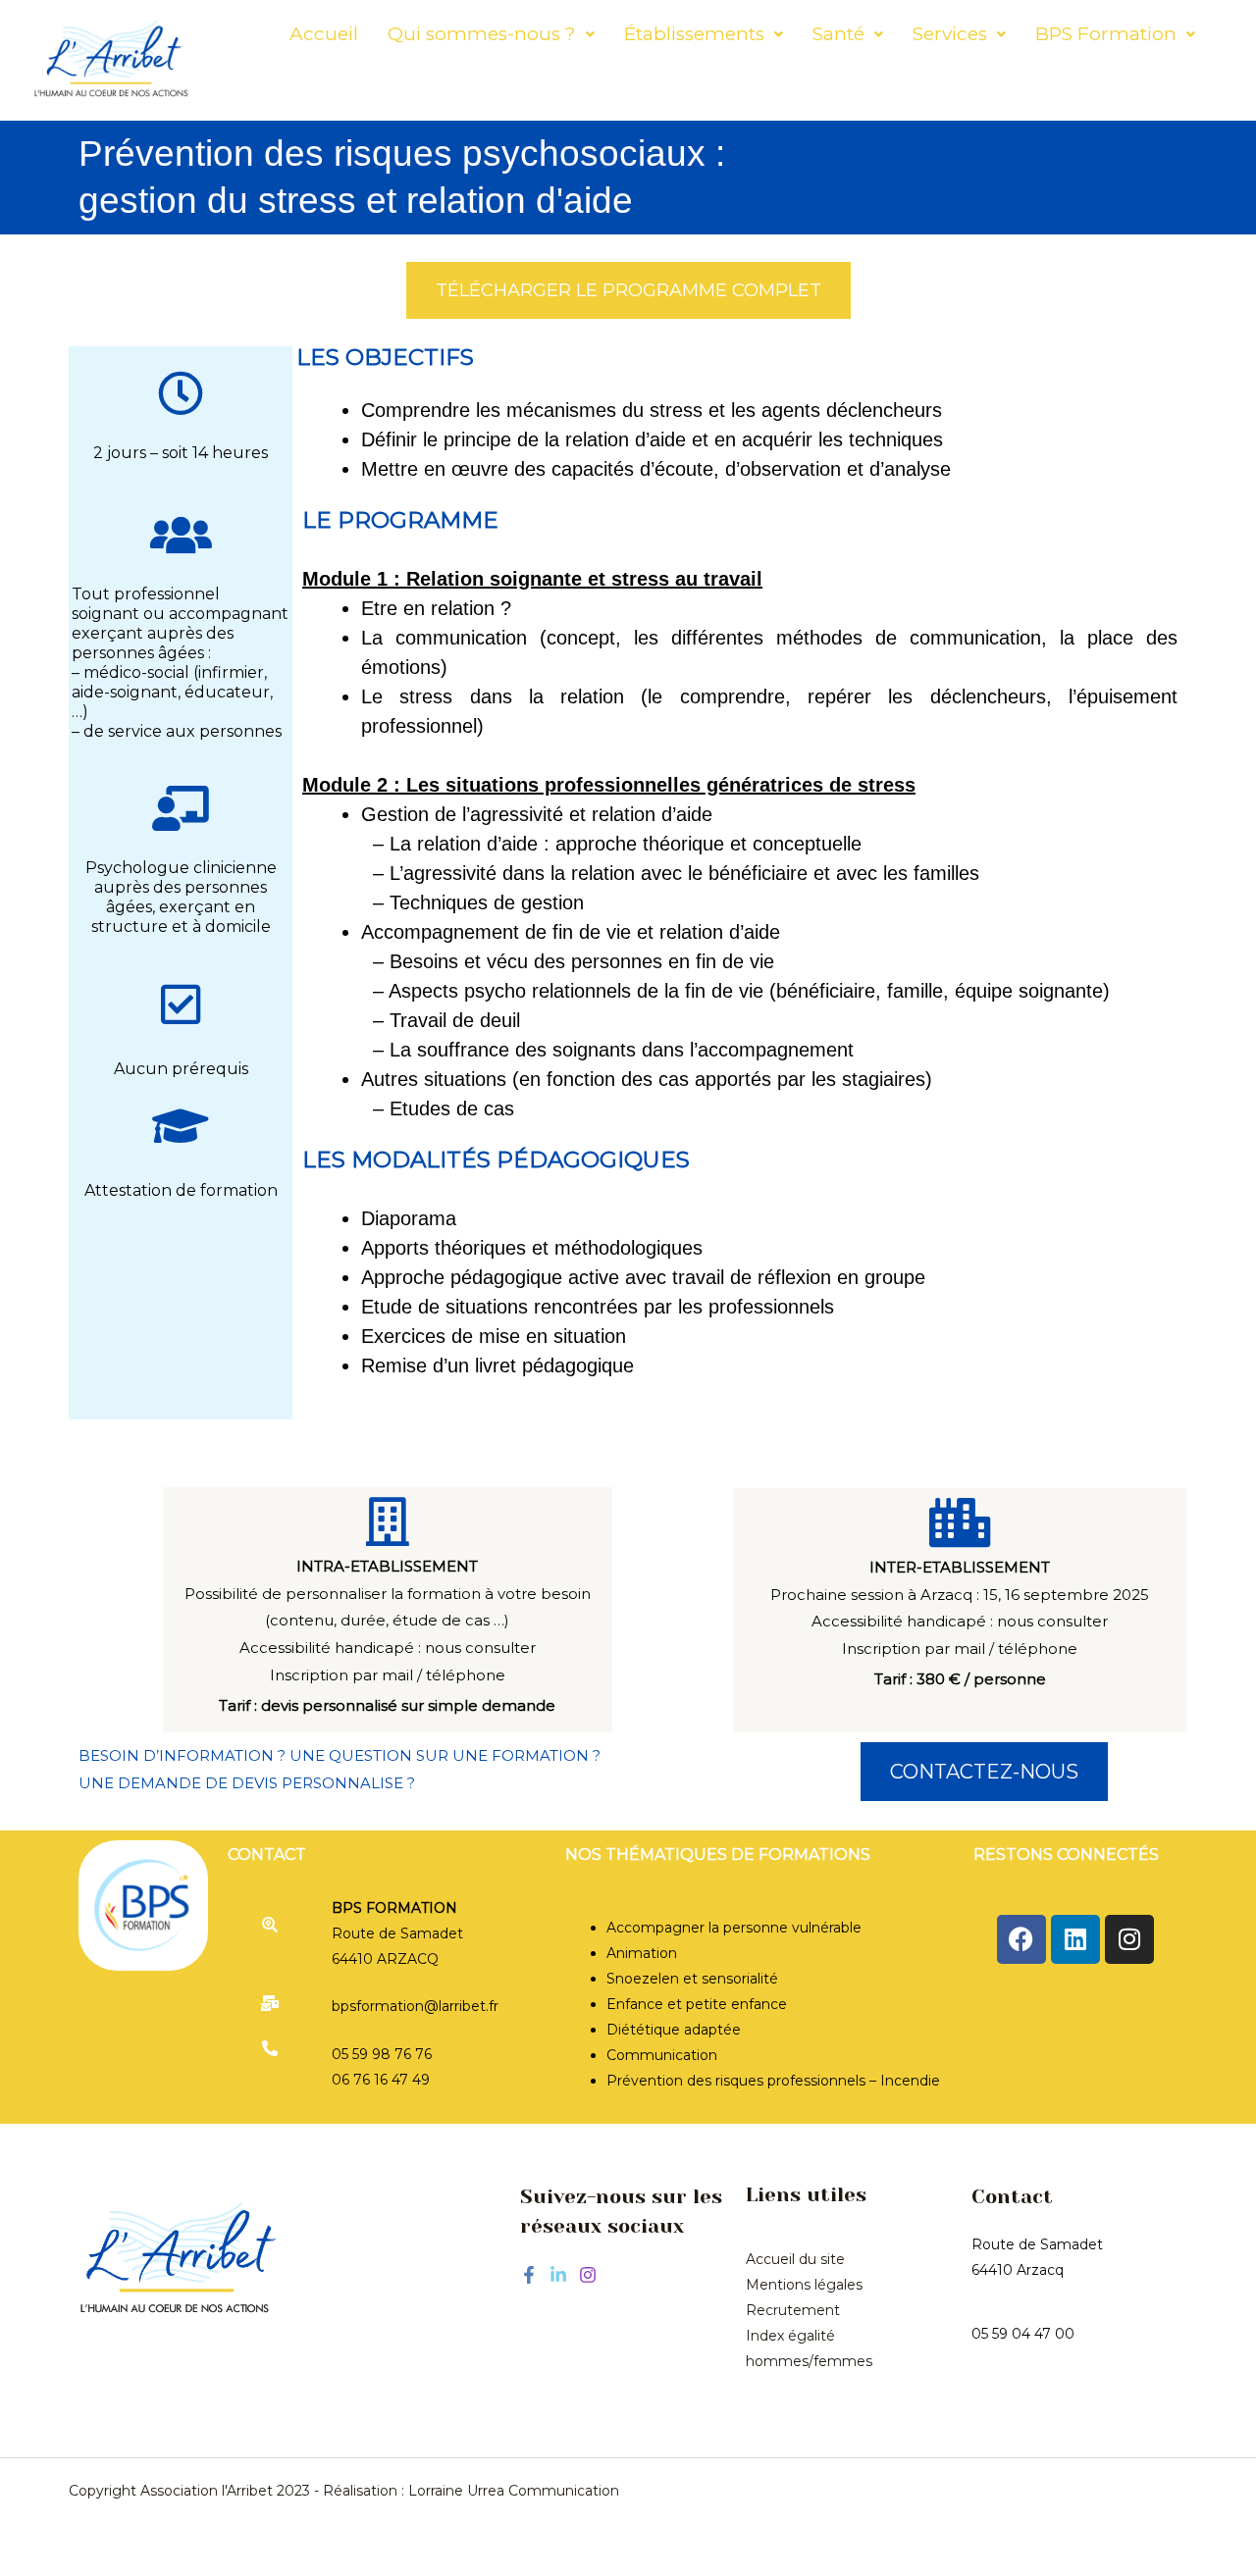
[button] (491, 34)
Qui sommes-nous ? (482, 34)
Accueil (324, 34)
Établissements (694, 34)
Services (950, 34)
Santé (838, 34)
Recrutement (793, 2310)
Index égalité (790, 2336)
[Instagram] (588, 2275)
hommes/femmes (809, 2361)
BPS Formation (1106, 34)
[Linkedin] (558, 2275)
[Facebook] (529, 2275)
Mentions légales (804, 2285)
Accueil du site (795, 2259)
